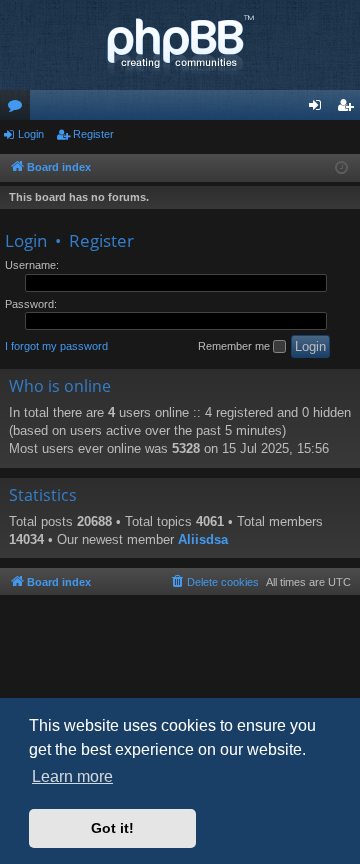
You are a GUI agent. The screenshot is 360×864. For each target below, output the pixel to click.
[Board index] (180, 45)
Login (31, 134)
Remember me (235, 346)
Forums (19, 109)
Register (93, 134)
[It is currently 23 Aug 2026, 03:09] (341, 168)
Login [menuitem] (319, 109)
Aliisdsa (203, 539)
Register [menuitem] (349, 109)
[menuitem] (214, 582)
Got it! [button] (112, 828)
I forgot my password (56, 346)
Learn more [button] (72, 776)
